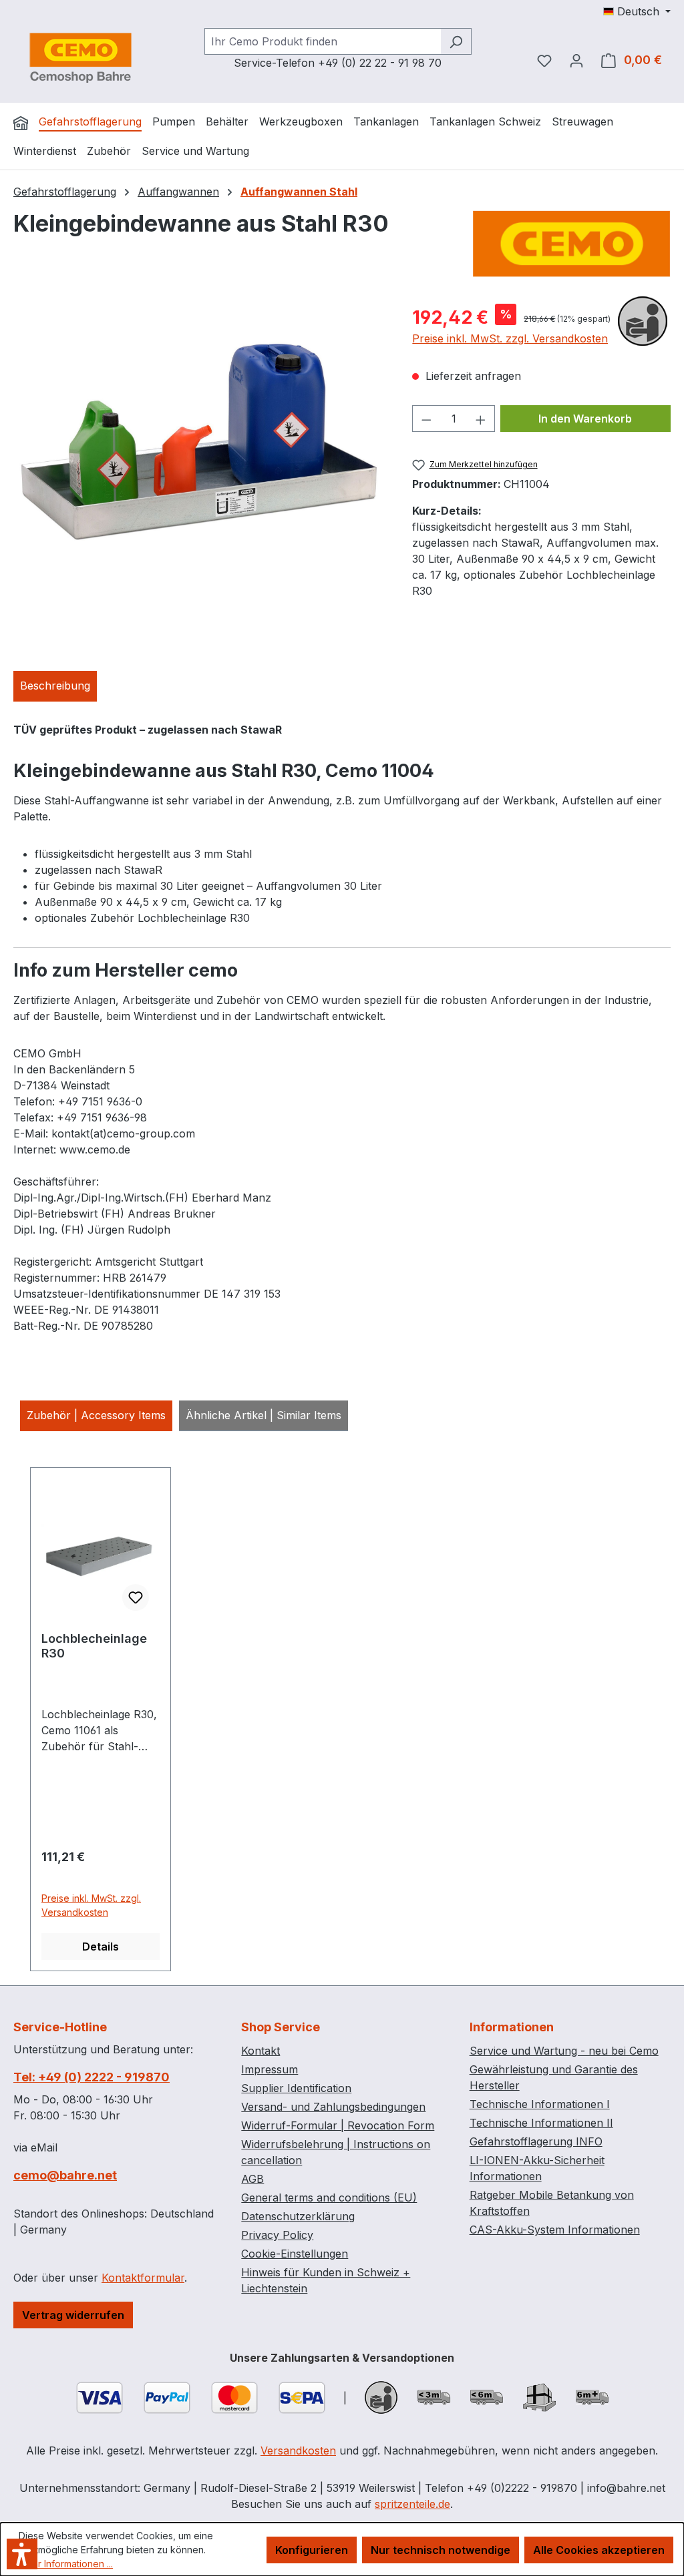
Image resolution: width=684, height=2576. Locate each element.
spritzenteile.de (412, 2504)
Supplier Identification (296, 2088)
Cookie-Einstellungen (295, 2254)
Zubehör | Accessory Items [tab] (96, 1415)
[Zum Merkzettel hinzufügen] (136, 1597)
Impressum (270, 2069)
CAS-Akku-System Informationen (555, 2230)
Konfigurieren (312, 2550)
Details (101, 1947)
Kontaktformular (143, 2278)
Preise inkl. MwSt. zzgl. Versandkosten (510, 338)
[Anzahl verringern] (426, 419)
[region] (199, 447)
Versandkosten (298, 2451)
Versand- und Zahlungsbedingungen (333, 2107)
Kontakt (261, 2051)
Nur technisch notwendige (441, 2550)
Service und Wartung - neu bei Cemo (564, 2051)
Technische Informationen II (541, 2123)
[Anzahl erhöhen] (481, 419)
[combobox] (323, 41)
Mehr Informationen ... (66, 2564)
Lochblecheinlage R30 (94, 1646)
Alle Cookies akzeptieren (599, 2550)
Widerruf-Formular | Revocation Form (338, 2125)
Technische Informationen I (540, 2104)
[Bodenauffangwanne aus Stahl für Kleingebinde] (199, 447)
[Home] (21, 123)
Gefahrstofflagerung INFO (536, 2141)
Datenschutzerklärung (298, 2216)
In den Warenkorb (585, 419)
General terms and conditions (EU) (329, 2198)
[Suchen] (456, 41)
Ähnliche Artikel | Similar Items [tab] (264, 1415)
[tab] (55, 686)
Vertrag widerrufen (73, 2315)
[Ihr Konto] (576, 60)
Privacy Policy (277, 2235)
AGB (252, 2179)
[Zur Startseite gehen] (80, 57)
